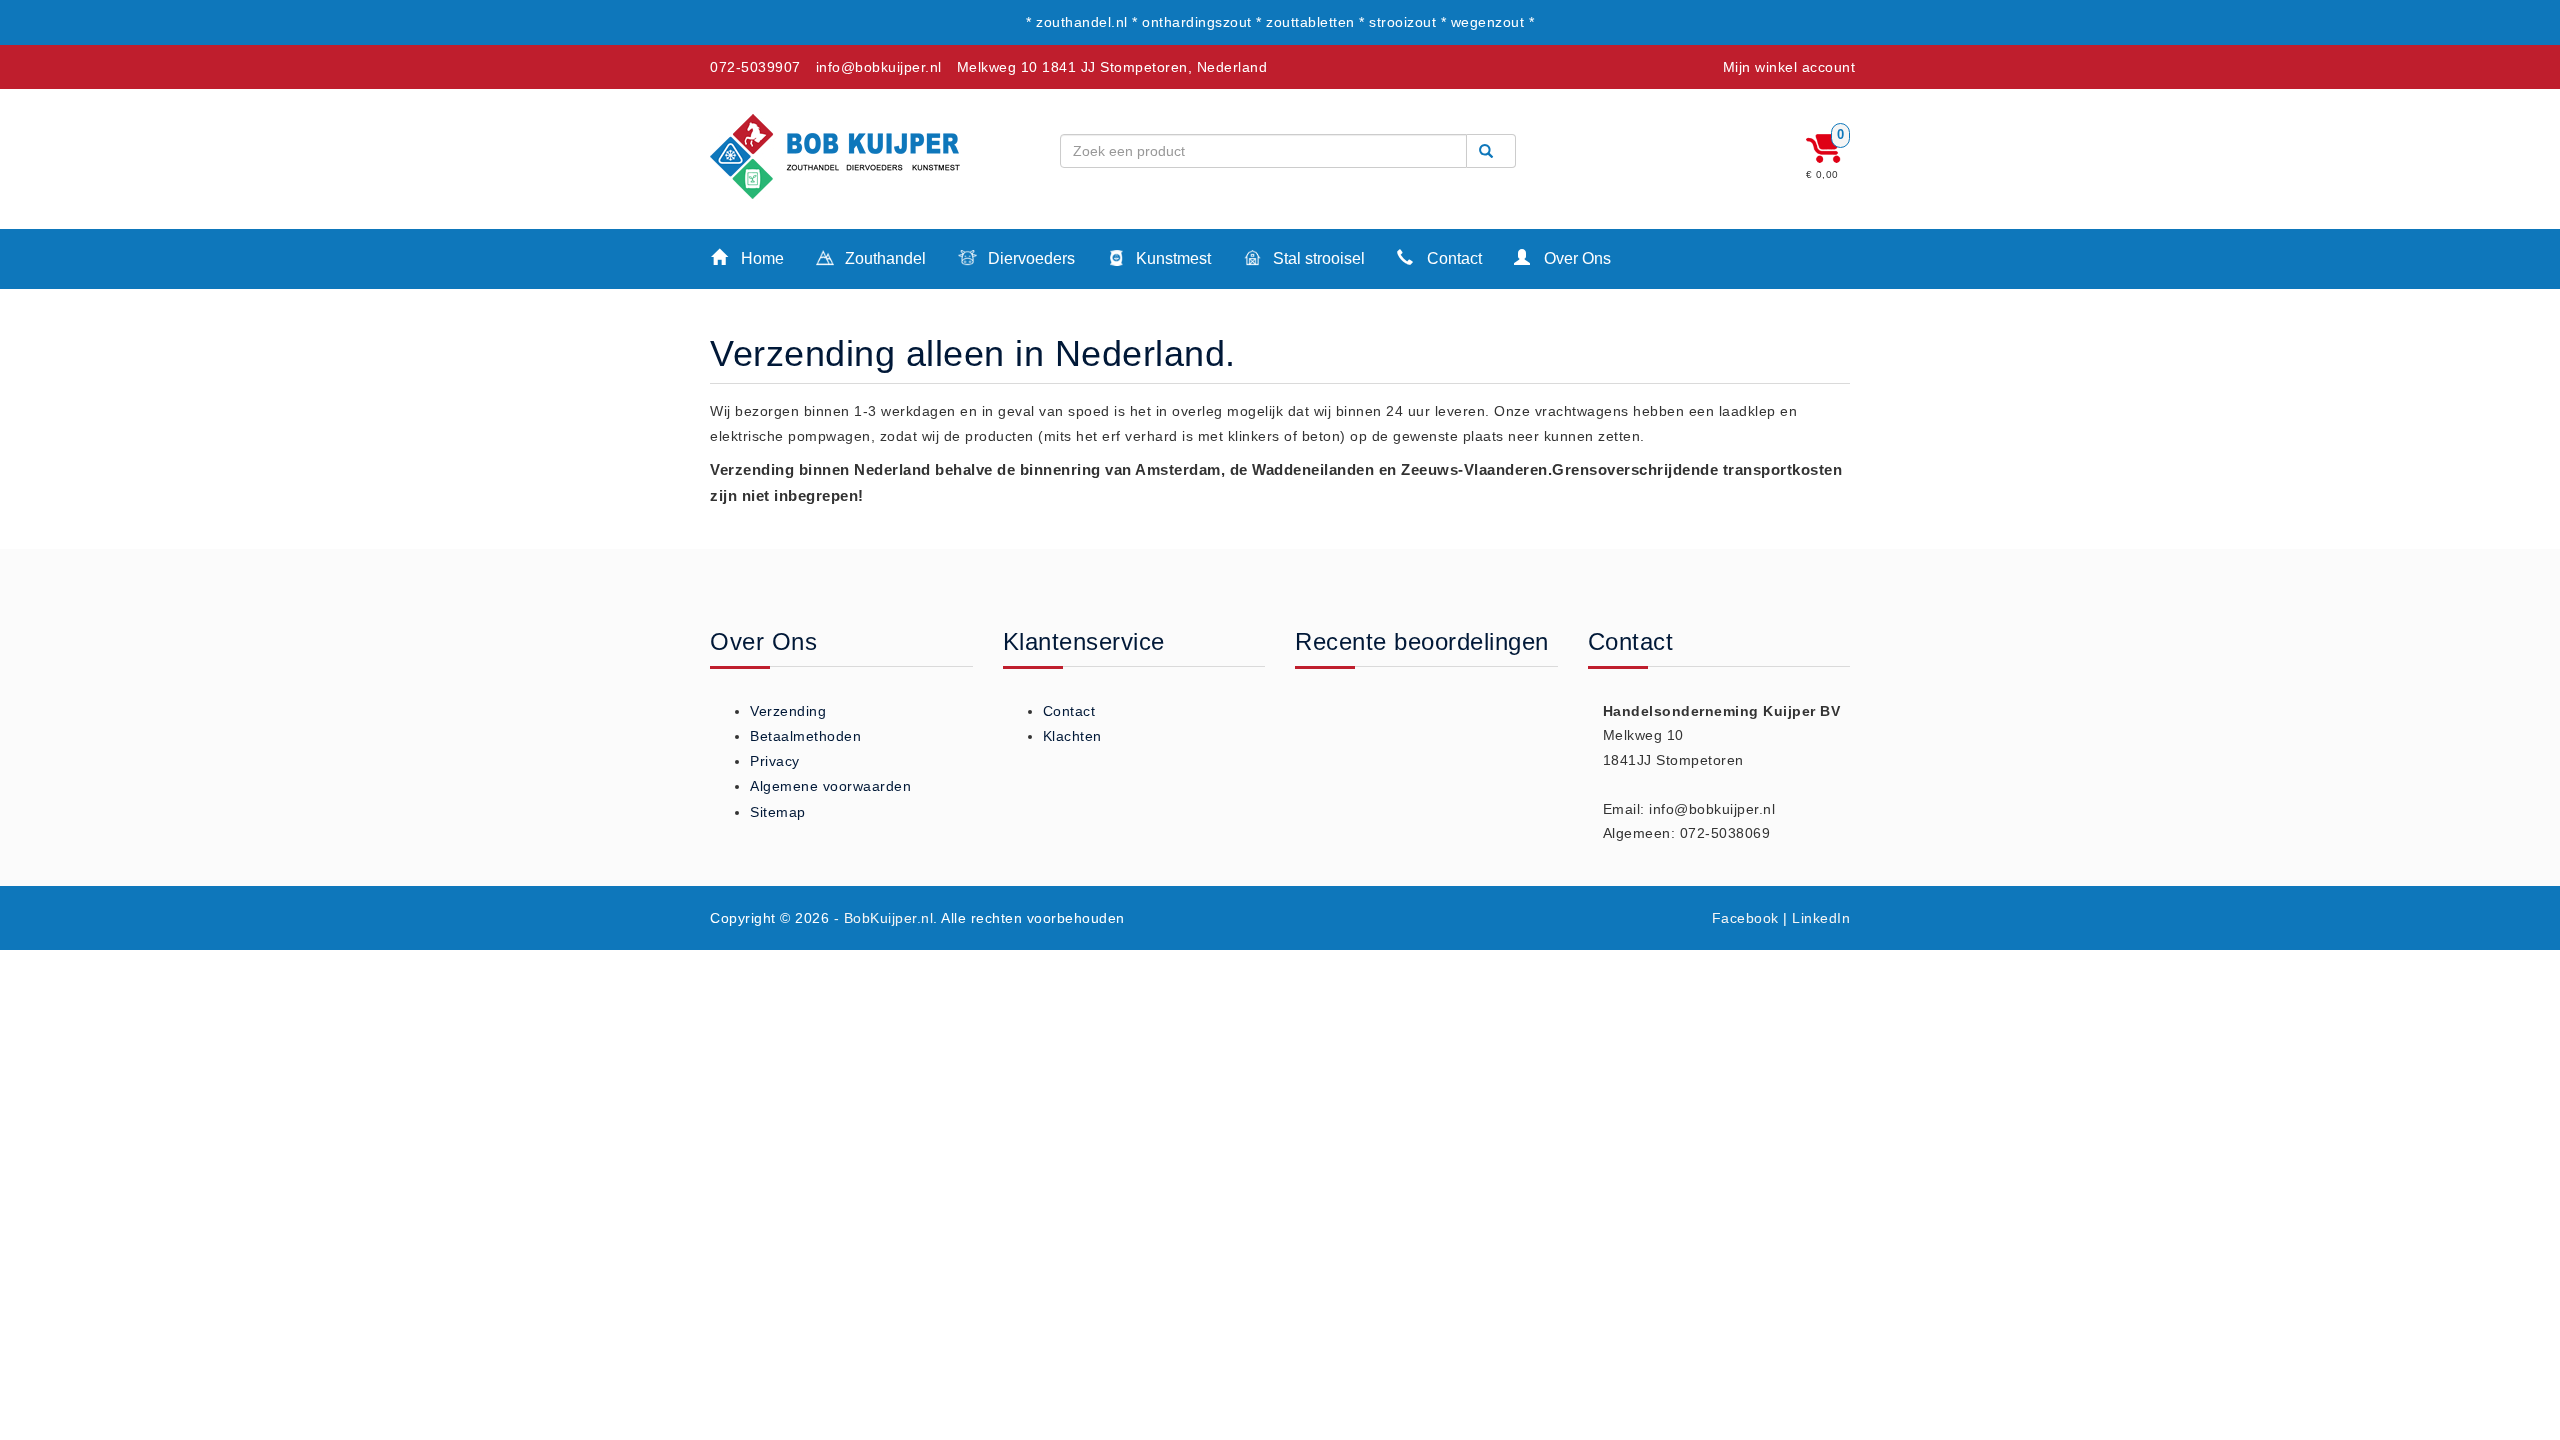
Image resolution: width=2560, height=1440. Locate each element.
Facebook (1745, 918)
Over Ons (1575, 258)
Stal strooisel (1317, 258)
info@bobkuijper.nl (879, 67)
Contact (1452, 258)
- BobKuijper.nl (884, 918)
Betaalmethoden (805, 736)
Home (760, 258)
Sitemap (778, 812)
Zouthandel (883, 258)
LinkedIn (1821, 918)
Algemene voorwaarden (830, 786)
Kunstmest (1171, 258)
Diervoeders (1029, 258)
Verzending (788, 711)
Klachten (1072, 736)
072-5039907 (755, 67)
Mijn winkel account (1789, 67)
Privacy (775, 761)
